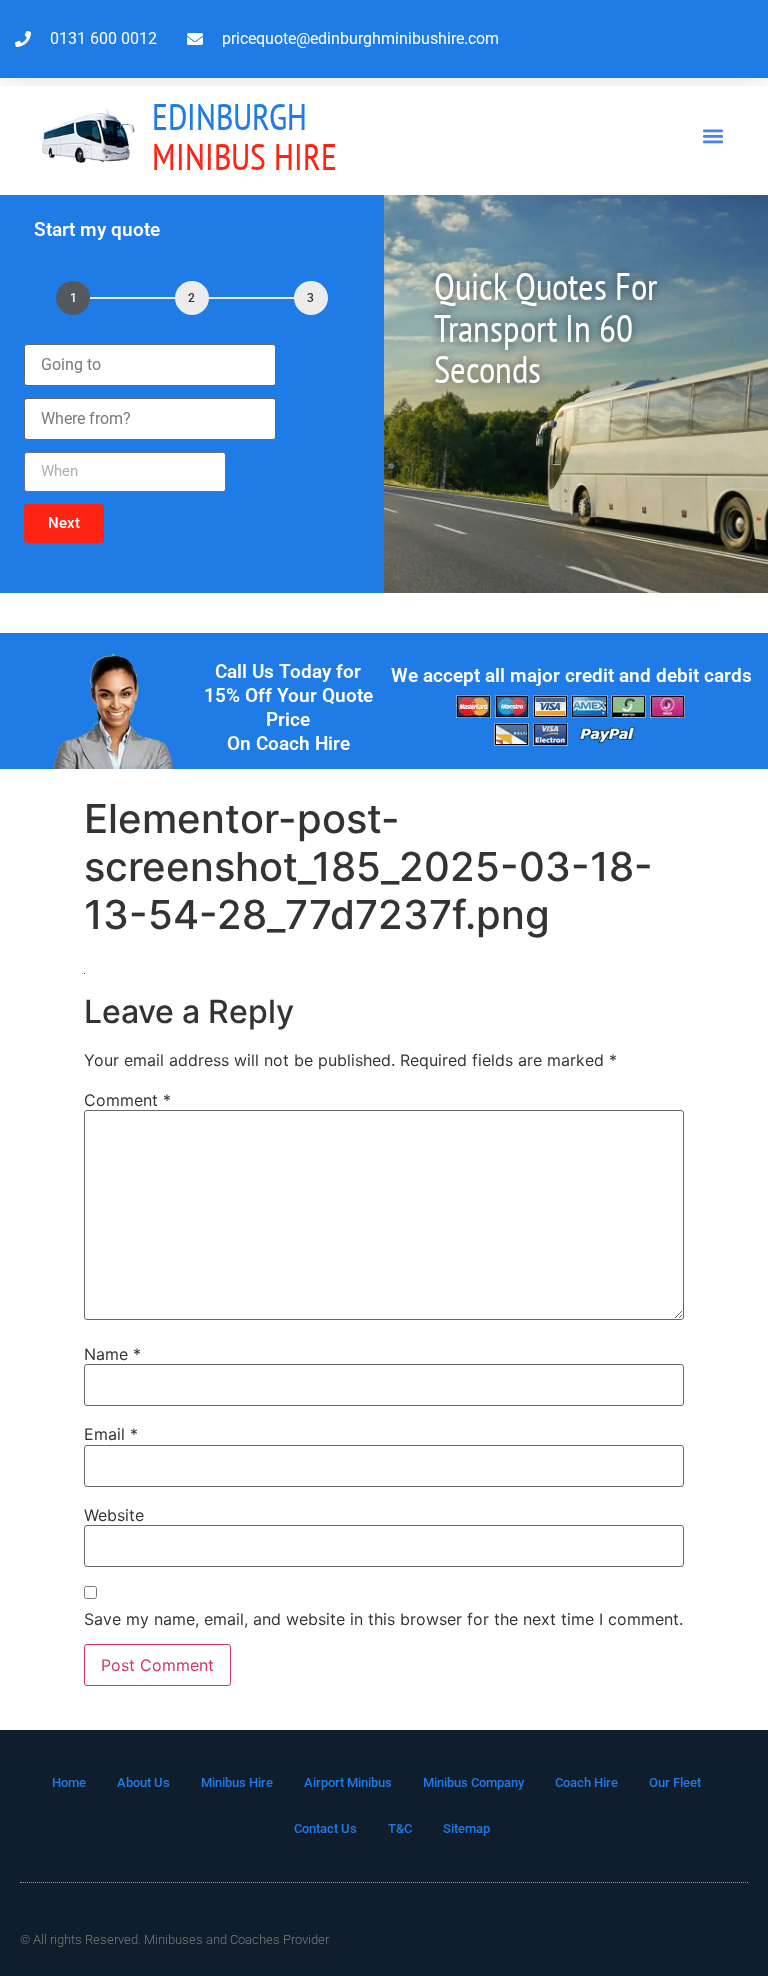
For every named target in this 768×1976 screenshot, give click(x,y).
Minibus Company (473, 1782)
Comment (127, 1100)
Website (114, 1515)
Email (111, 1434)
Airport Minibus (348, 1782)
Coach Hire (586, 1782)
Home (69, 1782)
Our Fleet (675, 1782)
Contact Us (325, 1828)
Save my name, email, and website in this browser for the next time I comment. (383, 1619)
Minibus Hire (244, 136)
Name (112, 1354)
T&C (400, 1828)
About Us (143, 1782)
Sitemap (466, 1828)
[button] (713, 136)
